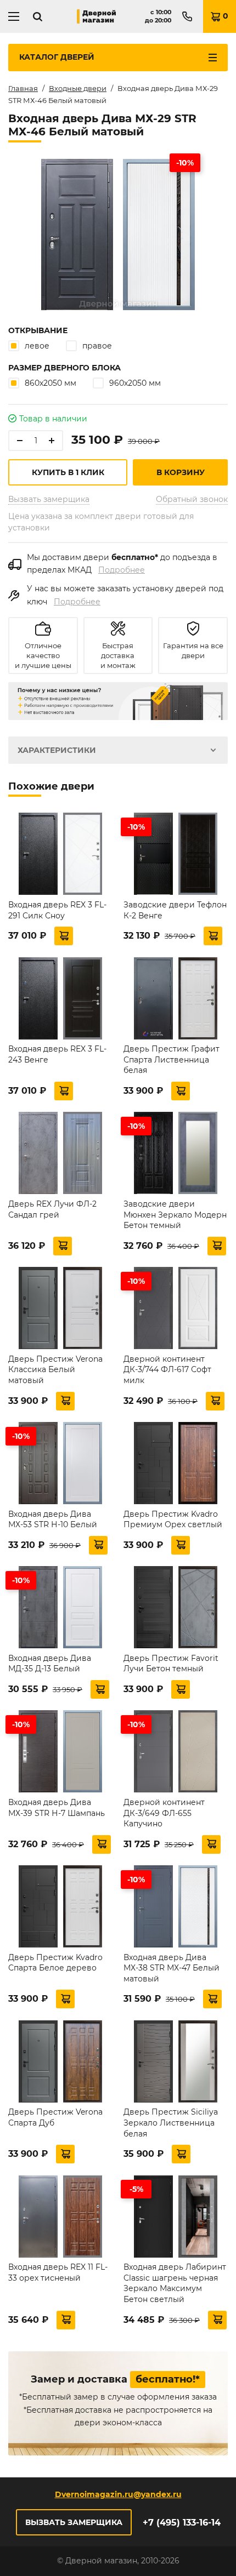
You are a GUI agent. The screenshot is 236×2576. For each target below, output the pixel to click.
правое (97, 346)
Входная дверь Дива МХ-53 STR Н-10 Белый (53, 1520)
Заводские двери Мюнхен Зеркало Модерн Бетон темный (175, 1215)
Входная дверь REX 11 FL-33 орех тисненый (58, 2272)
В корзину (181, 472)
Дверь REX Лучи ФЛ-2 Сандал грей (52, 1209)
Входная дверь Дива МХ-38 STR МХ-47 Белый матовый (172, 1968)
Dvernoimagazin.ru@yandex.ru (118, 2494)
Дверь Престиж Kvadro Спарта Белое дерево (55, 1963)
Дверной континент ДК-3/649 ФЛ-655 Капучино (164, 1813)
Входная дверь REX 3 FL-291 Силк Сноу (57, 910)
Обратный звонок (192, 499)
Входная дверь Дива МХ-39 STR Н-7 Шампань (57, 1808)
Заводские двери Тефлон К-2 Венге (175, 910)
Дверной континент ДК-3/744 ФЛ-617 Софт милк (167, 1370)
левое (37, 346)
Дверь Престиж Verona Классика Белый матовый (55, 1370)
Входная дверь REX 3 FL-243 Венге (57, 1054)
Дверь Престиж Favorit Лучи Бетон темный (171, 1664)
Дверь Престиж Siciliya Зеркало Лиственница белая (171, 2123)
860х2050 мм (50, 383)
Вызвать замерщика (49, 499)
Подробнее (122, 570)
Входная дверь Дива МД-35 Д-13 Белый (50, 1664)
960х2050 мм (135, 383)
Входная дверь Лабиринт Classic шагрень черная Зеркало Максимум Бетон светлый (175, 2283)
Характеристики (57, 750)
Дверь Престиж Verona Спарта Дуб (55, 2117)
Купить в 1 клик (68, 472)
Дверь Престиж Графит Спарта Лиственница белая (172, 1059)
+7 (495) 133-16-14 (182, 2523)
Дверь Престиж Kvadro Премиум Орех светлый (173, 1520)
